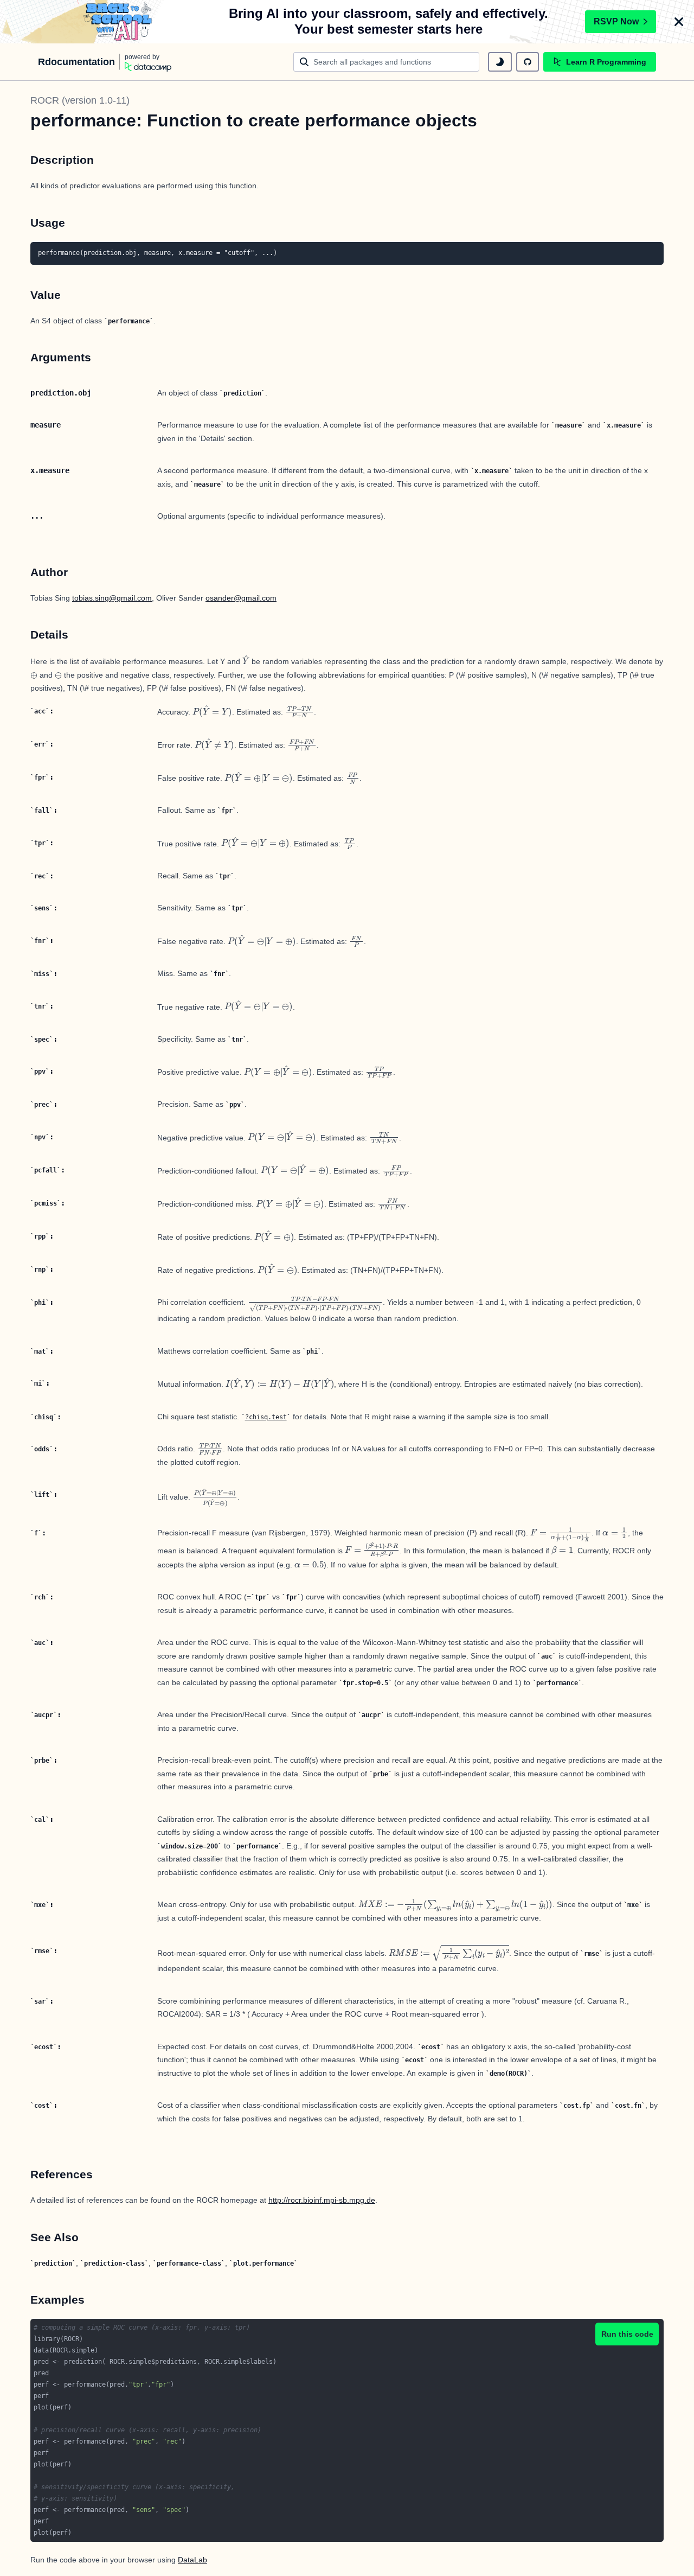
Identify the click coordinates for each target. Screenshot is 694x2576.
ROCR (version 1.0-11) (80, 100)
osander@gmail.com (241, 598)
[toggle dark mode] (500, 62)
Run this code (627, 2334)
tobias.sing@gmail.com (112, 598)
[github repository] (528, 62)
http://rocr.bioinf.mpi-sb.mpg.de (322, 2200)
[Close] (679, 22)
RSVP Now (616, 21)
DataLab (192, 2560)
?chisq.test (266, 1417)
